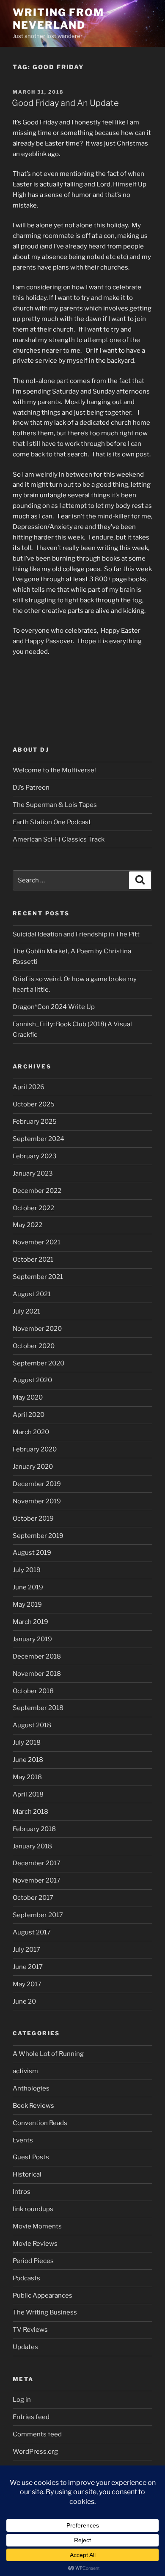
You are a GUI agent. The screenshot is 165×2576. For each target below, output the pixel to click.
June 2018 (28, 1760)
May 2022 (27, 1225)
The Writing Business (45, 2312)
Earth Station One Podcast (52, 822)
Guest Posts (31, 2157)
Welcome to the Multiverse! (54, 770)
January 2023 (33, 1173)
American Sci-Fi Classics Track (59, 839)
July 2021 (26, 1311)
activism (25, 2071)
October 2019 (33, 1519)
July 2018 (27, 1743)
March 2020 (31, 1432)
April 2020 (29, 1415)
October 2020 (34, 1346)
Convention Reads (40, 2123)
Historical (27, 2174)
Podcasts (26, 2278)
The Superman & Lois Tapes (55, 805)
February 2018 (34, 1829)
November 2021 (37, 1242)
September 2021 (38, 1277)
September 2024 (38, 1139)
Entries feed (31, 2417)
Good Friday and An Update (65, 103)
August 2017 (32, 1932)
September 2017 (38, 1915)
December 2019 (37, 1484)
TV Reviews (30, 2330)
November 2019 (37, 1501)
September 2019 (38, 1536)
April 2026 (29, 1087)
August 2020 (32, 1380)
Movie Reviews (35, 2244)
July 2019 (27, 1570)
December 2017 (37, 1863)
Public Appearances (43, 2295)
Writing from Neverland (58, 19)
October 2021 (33, 1260)
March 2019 (30, 1622)
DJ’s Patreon (31, 788)
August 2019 (32, 1553)
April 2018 (28, 1794)
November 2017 (37, 1880)
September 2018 (38, 1708)
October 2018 (33, 1691)
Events (23, 2140)
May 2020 (28, 1397)
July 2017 (26, 1950)
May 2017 (27, 1984)
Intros (22, 2192)
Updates (25, 2347)
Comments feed (37, 2434)
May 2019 (27, 1605)
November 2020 (37, 1329)
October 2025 (34, 1104)
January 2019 (32, 1639)
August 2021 (32, 1294)
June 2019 (28, 1587)
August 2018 (32, 1725)
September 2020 (38, 1363)
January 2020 (33, 1467)
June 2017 (28, 1967)
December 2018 (37, 1656)
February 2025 (35, 1122)
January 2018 (32, 1846)
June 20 (24, 2001)
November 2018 (37, 1674)
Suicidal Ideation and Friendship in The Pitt (76, 934)
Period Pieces (33, 2261)
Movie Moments (37, 2226)
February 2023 (35, 1156)
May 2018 (27, 1777)
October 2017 (33, 1898)
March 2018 (30, 1812)
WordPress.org (35, 2452)
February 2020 (35, 1449)
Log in (22, 2400)
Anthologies (31, 2088)
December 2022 (37, 1191)
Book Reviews (33, 2106)
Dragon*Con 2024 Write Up (54, 1007)
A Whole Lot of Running (48, 2054)
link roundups (33, 2209)
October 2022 (33, 1208)
